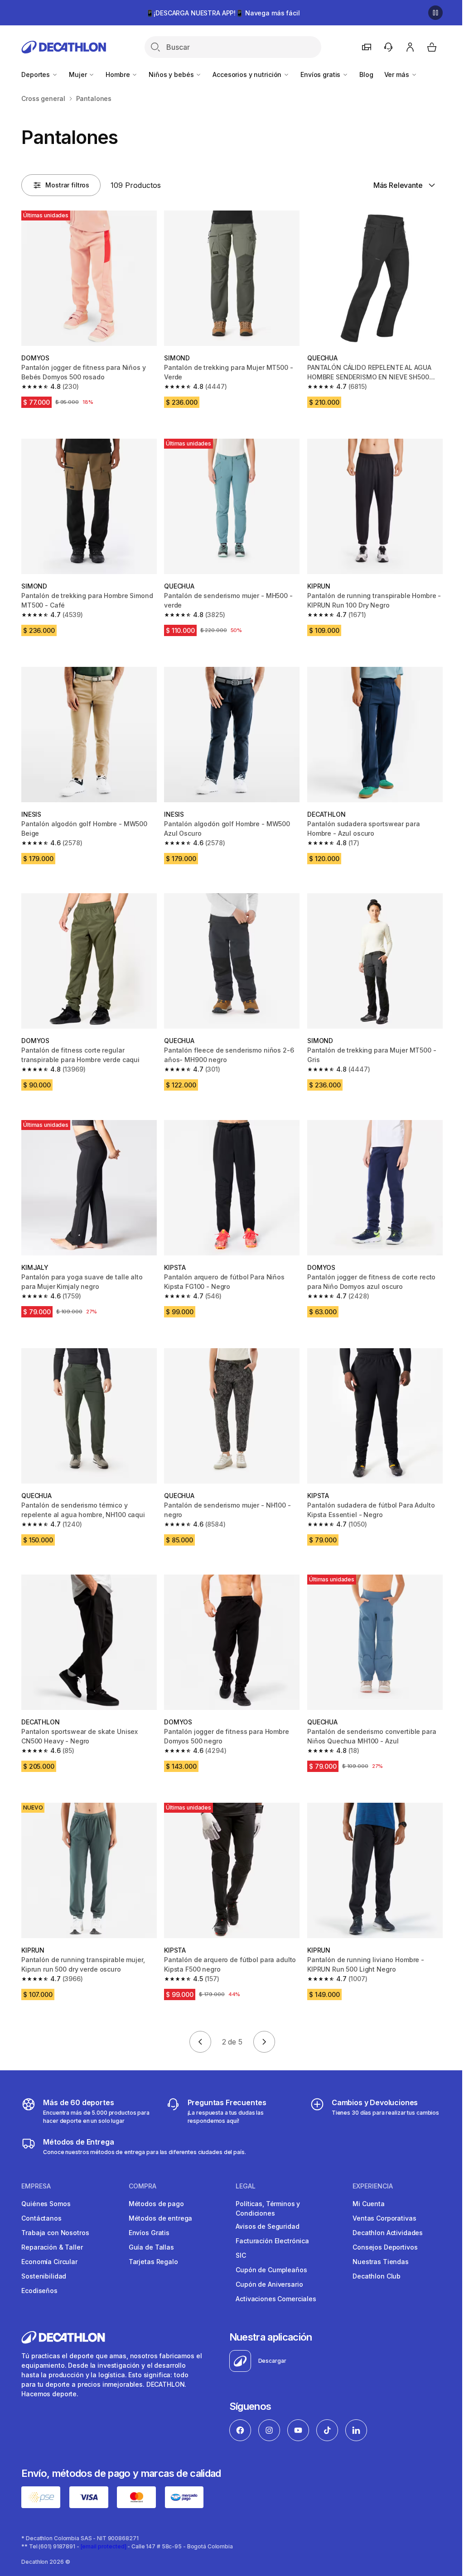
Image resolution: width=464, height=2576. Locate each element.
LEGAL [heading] (246, 2186)
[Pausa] (435, 13)
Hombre (118, 74)
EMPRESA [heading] (36, 2186)
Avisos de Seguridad (267, 2226)
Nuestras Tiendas (381, 2262)
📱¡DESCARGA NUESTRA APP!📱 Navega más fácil (223, 13)
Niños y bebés (172, 74)
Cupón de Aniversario (269, 2284)
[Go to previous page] (200, 2042)
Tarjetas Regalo (153, 2262)
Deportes (36, 74)
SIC (241, 2255)
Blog (366, 74)
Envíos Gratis (149, 2233)
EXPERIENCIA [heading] (373, 2186)
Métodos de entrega (160, 2218)
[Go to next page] (264, 2042)
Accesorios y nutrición (248, 74)
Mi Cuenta (369, 2204)
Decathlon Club (377, 2276)
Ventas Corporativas (384, 2218)
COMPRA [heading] (143, 2186)
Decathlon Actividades (388, 2233)
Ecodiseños (39, 2291)
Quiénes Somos (46, 2204)
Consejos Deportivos (385, 2247)
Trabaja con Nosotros (55, 2233)
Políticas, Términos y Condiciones (268, 2208)
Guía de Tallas (151, 2247)
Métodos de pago (156, 2204)
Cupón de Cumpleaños (271, 2270)
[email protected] (104, 2546)
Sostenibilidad (44, 2276)
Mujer (79, 74)
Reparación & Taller (52, 2247)
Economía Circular (49, 2262)
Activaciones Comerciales (276, 2299)
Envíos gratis (321, 74)
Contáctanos (41, 2218)
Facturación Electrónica (272, 2241)
